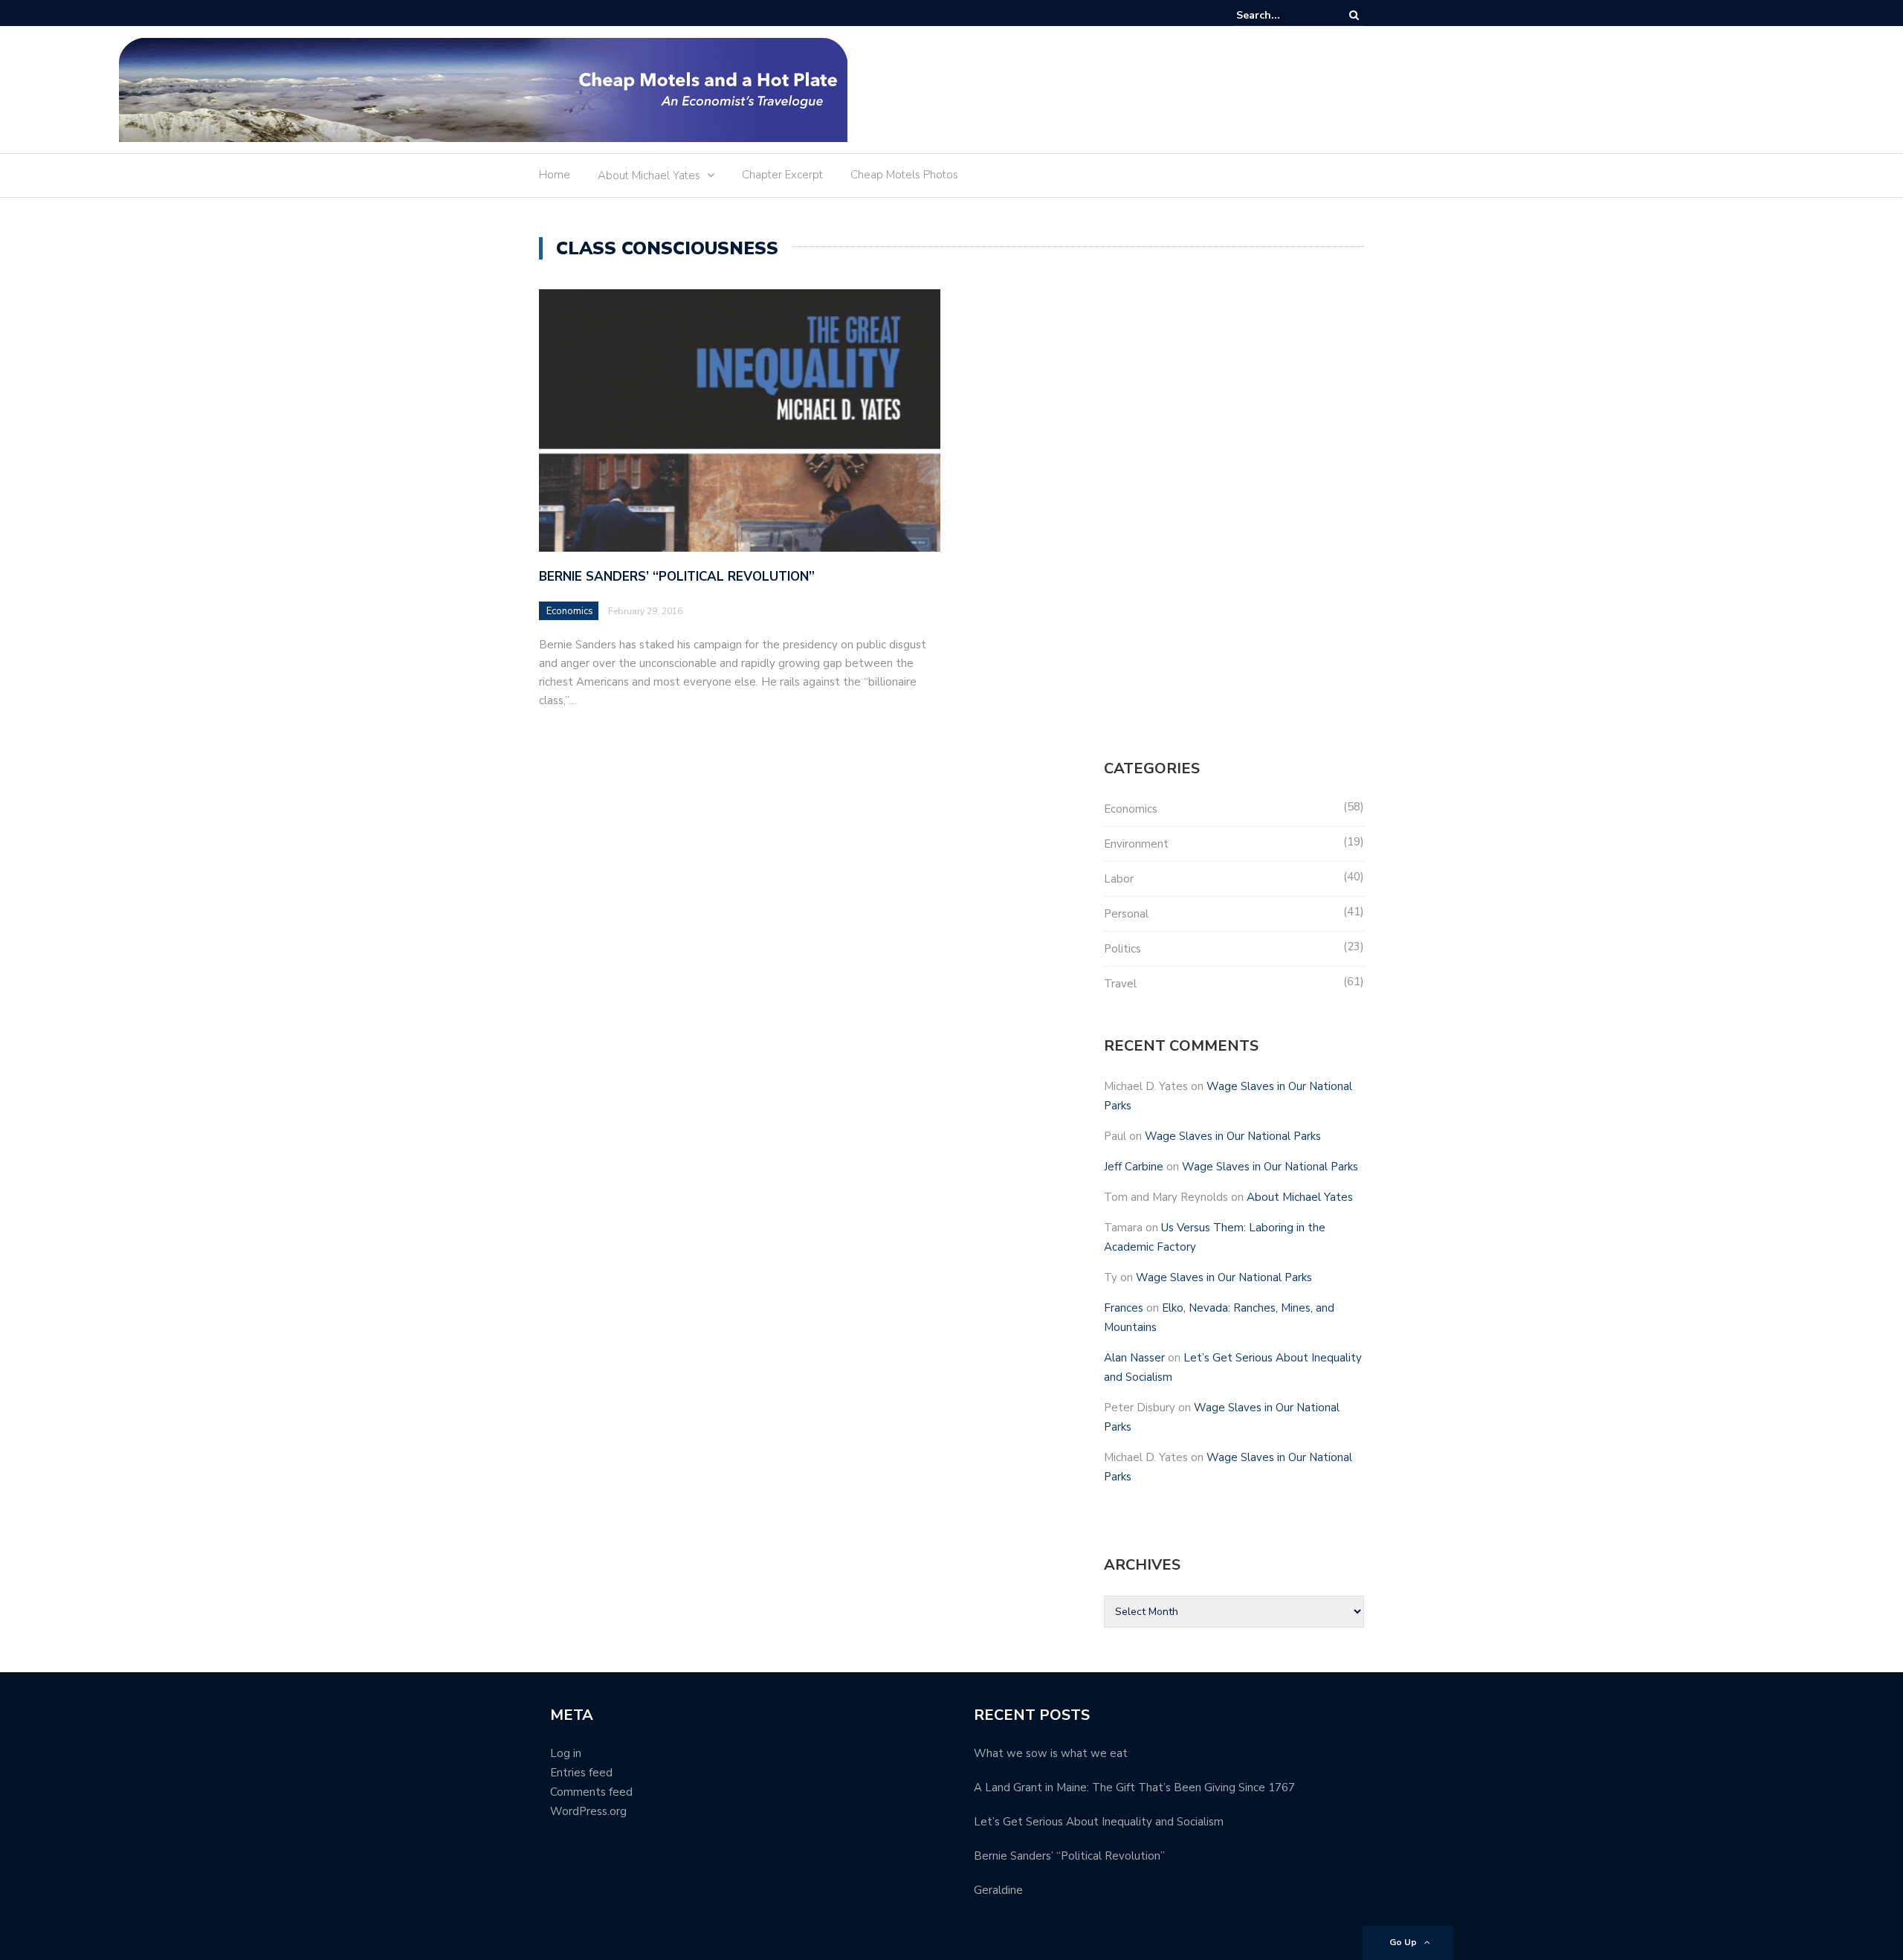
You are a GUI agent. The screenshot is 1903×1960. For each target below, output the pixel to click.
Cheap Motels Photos (904, 175)
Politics (1122, 949)
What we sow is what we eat (1051, 1753)
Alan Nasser (1134, 1358)
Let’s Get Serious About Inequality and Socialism (1099, 1822)
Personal (1126, 914)
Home (555, 175)
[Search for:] (1282, 15)
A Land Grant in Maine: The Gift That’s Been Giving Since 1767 (1134, 1787)
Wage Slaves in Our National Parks (1233, 1136)
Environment (1136, 844)
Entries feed (581, 1773)
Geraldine (998, 1890)
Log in (566, 1753)
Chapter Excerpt (782, 175)
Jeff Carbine (1134, 1167)
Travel (1120, 984)
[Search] (1354, 15)
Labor (1119, 879)
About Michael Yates (649, 175)
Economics (570, 611)
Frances (1124, 1308)
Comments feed (591, 1792)
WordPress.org (588, 1811)
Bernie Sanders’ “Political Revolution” (677, 577)
